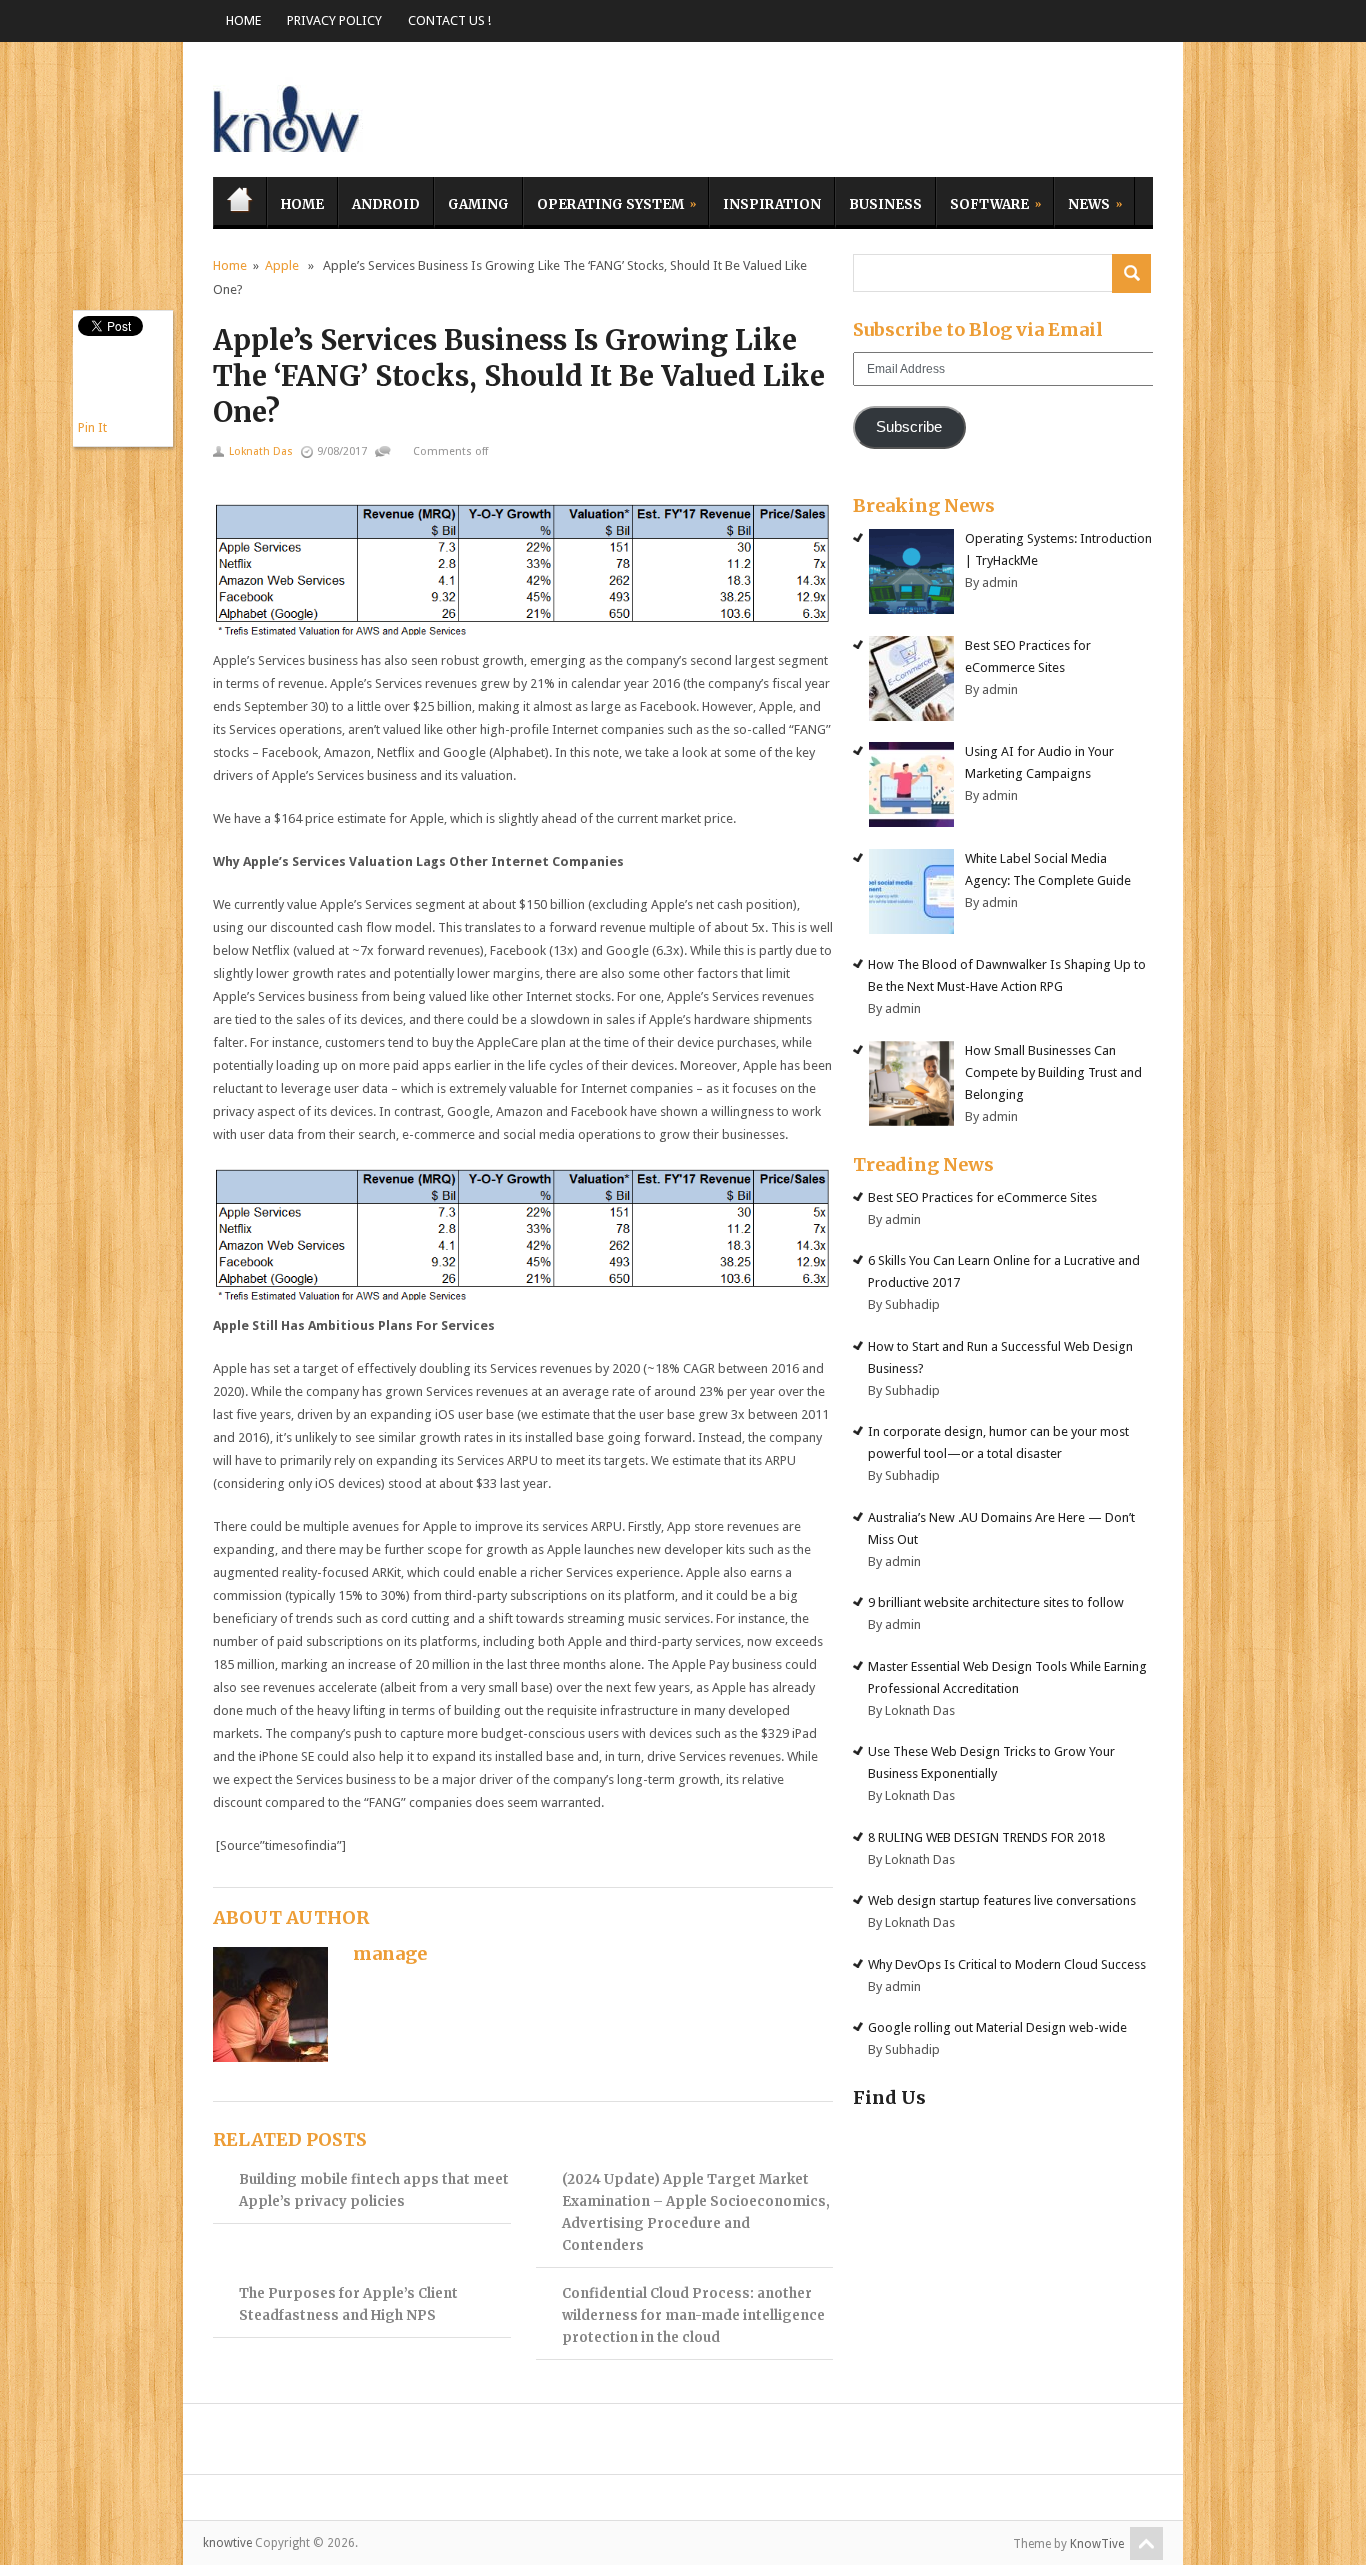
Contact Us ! (449, 20)
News (1082, 201)
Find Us (889, 2097)
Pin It (92, 427)
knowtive (288, 114)
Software (982, 201)
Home (243, 20)
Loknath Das (261, 451)
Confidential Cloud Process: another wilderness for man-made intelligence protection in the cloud (693, 2315)
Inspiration (772, 204)
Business (885, 204)
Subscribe (909, 427)
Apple (282, 265)
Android (386, 204)
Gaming (478, 204)
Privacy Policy (334, 20)
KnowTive (1097, 2544)
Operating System (603, 201)
